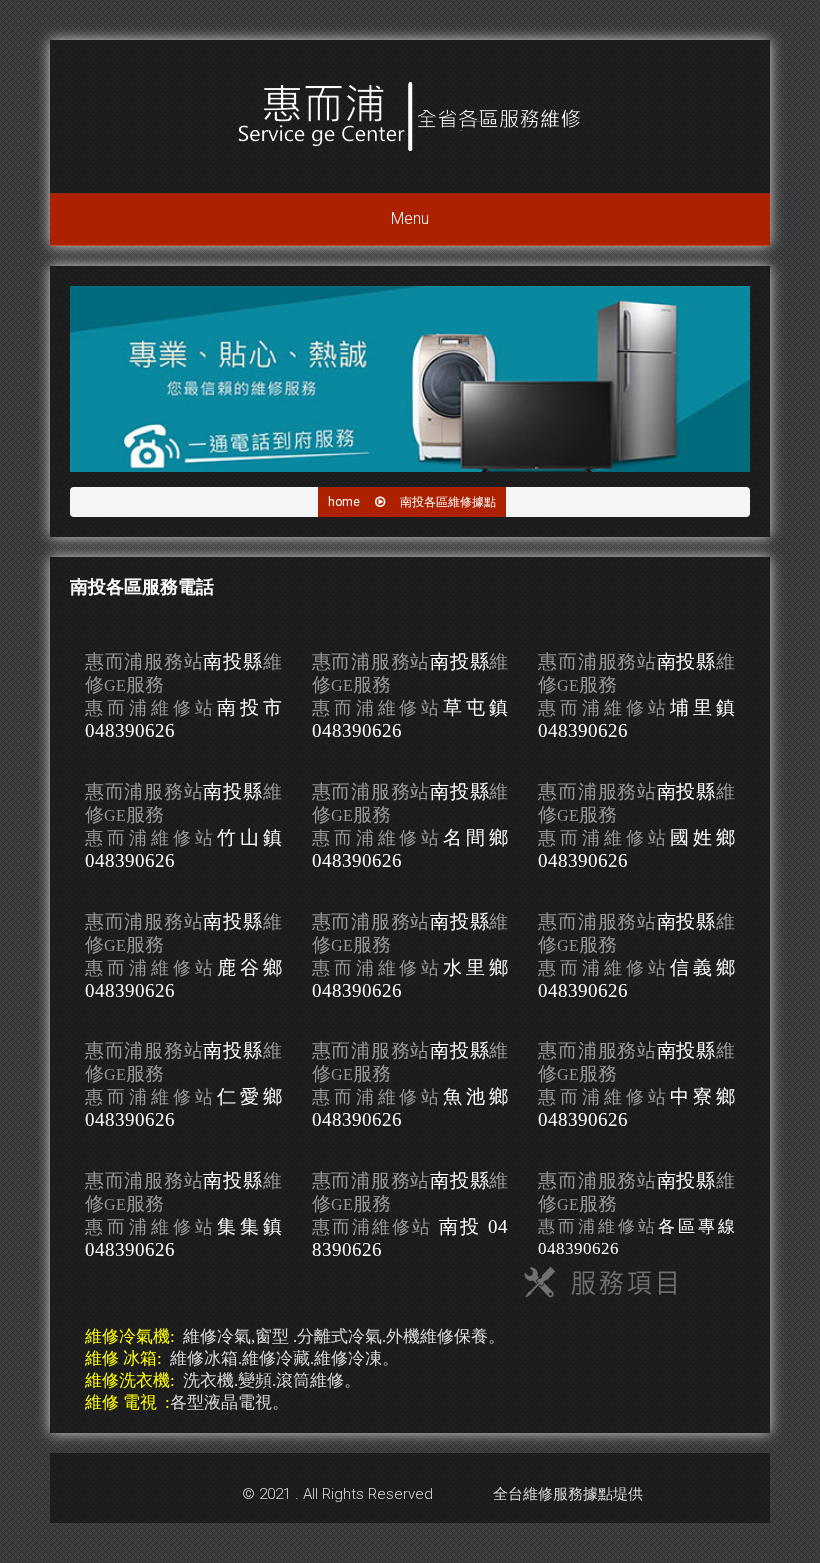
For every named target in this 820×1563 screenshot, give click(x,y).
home (344, 502)
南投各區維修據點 (448, 502)
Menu (410, 218)
